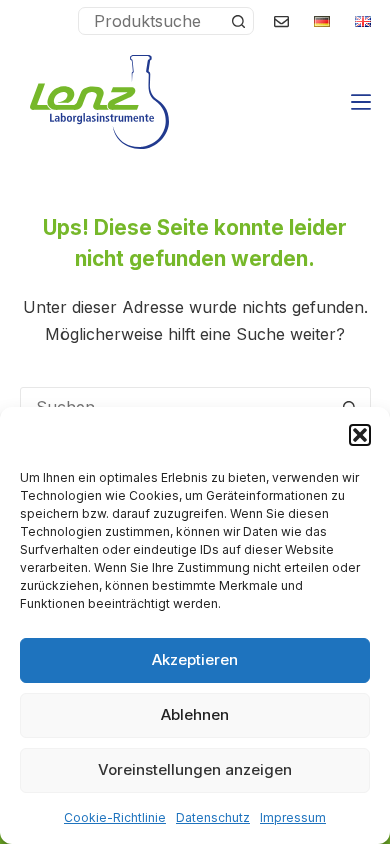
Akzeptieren (195, 659)
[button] (360, 435)
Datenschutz (213, 817)
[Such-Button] (239, 21)
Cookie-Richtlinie (115, 817)
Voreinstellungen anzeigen (195, 769)
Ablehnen (195, 714)
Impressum (293, 817)
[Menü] (361, 102)
